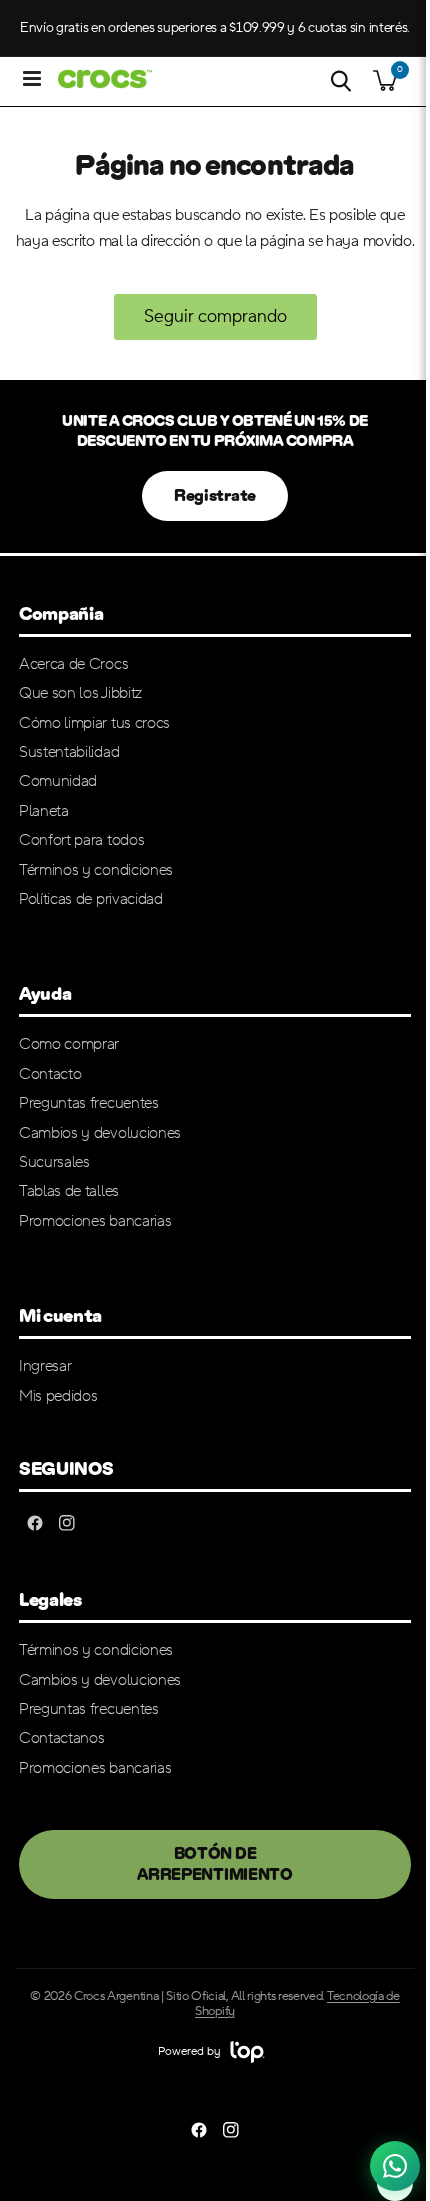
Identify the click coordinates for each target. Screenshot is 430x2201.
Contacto (50, 1074)
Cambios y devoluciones (100, 1133)
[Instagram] (67, 1523)
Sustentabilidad (69, 752)
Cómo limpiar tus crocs (94, 723)
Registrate (215, 495)
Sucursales (54, 1162)
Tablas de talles (69, 1191)
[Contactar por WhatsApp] (395, 2166)
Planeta (44, 811)
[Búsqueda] (341, 81)
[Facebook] (35, 1523)
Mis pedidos (58, 1396)
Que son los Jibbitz (80, 693)
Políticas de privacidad (91, 899)
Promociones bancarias (95, 1221)
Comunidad (58, 781)
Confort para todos (81, 840)
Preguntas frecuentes (89, 1103)
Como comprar (69, 1044)
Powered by (190, 2051)
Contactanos (61, 1738)
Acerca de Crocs (73, 664)
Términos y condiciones (96, 870)
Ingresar (45, 1366)
